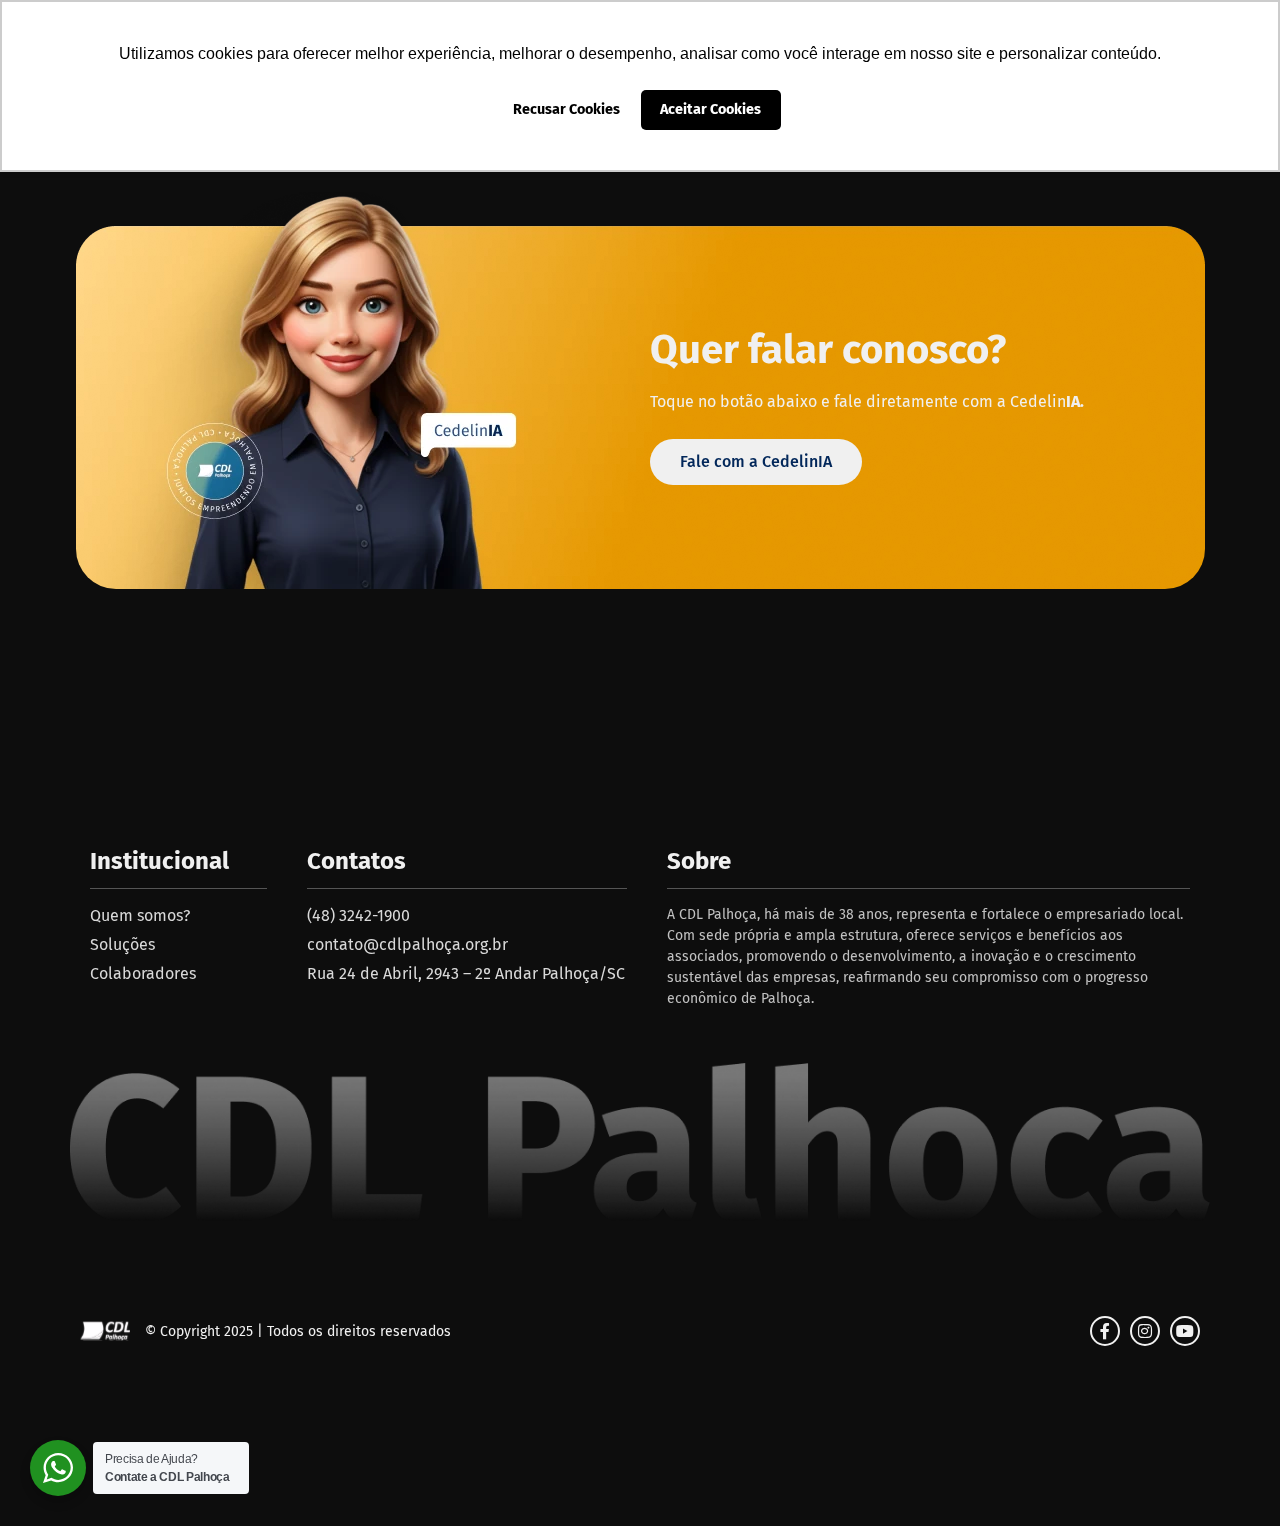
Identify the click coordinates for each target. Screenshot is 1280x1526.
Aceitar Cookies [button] (710, 109)
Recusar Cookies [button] (566, 109)
